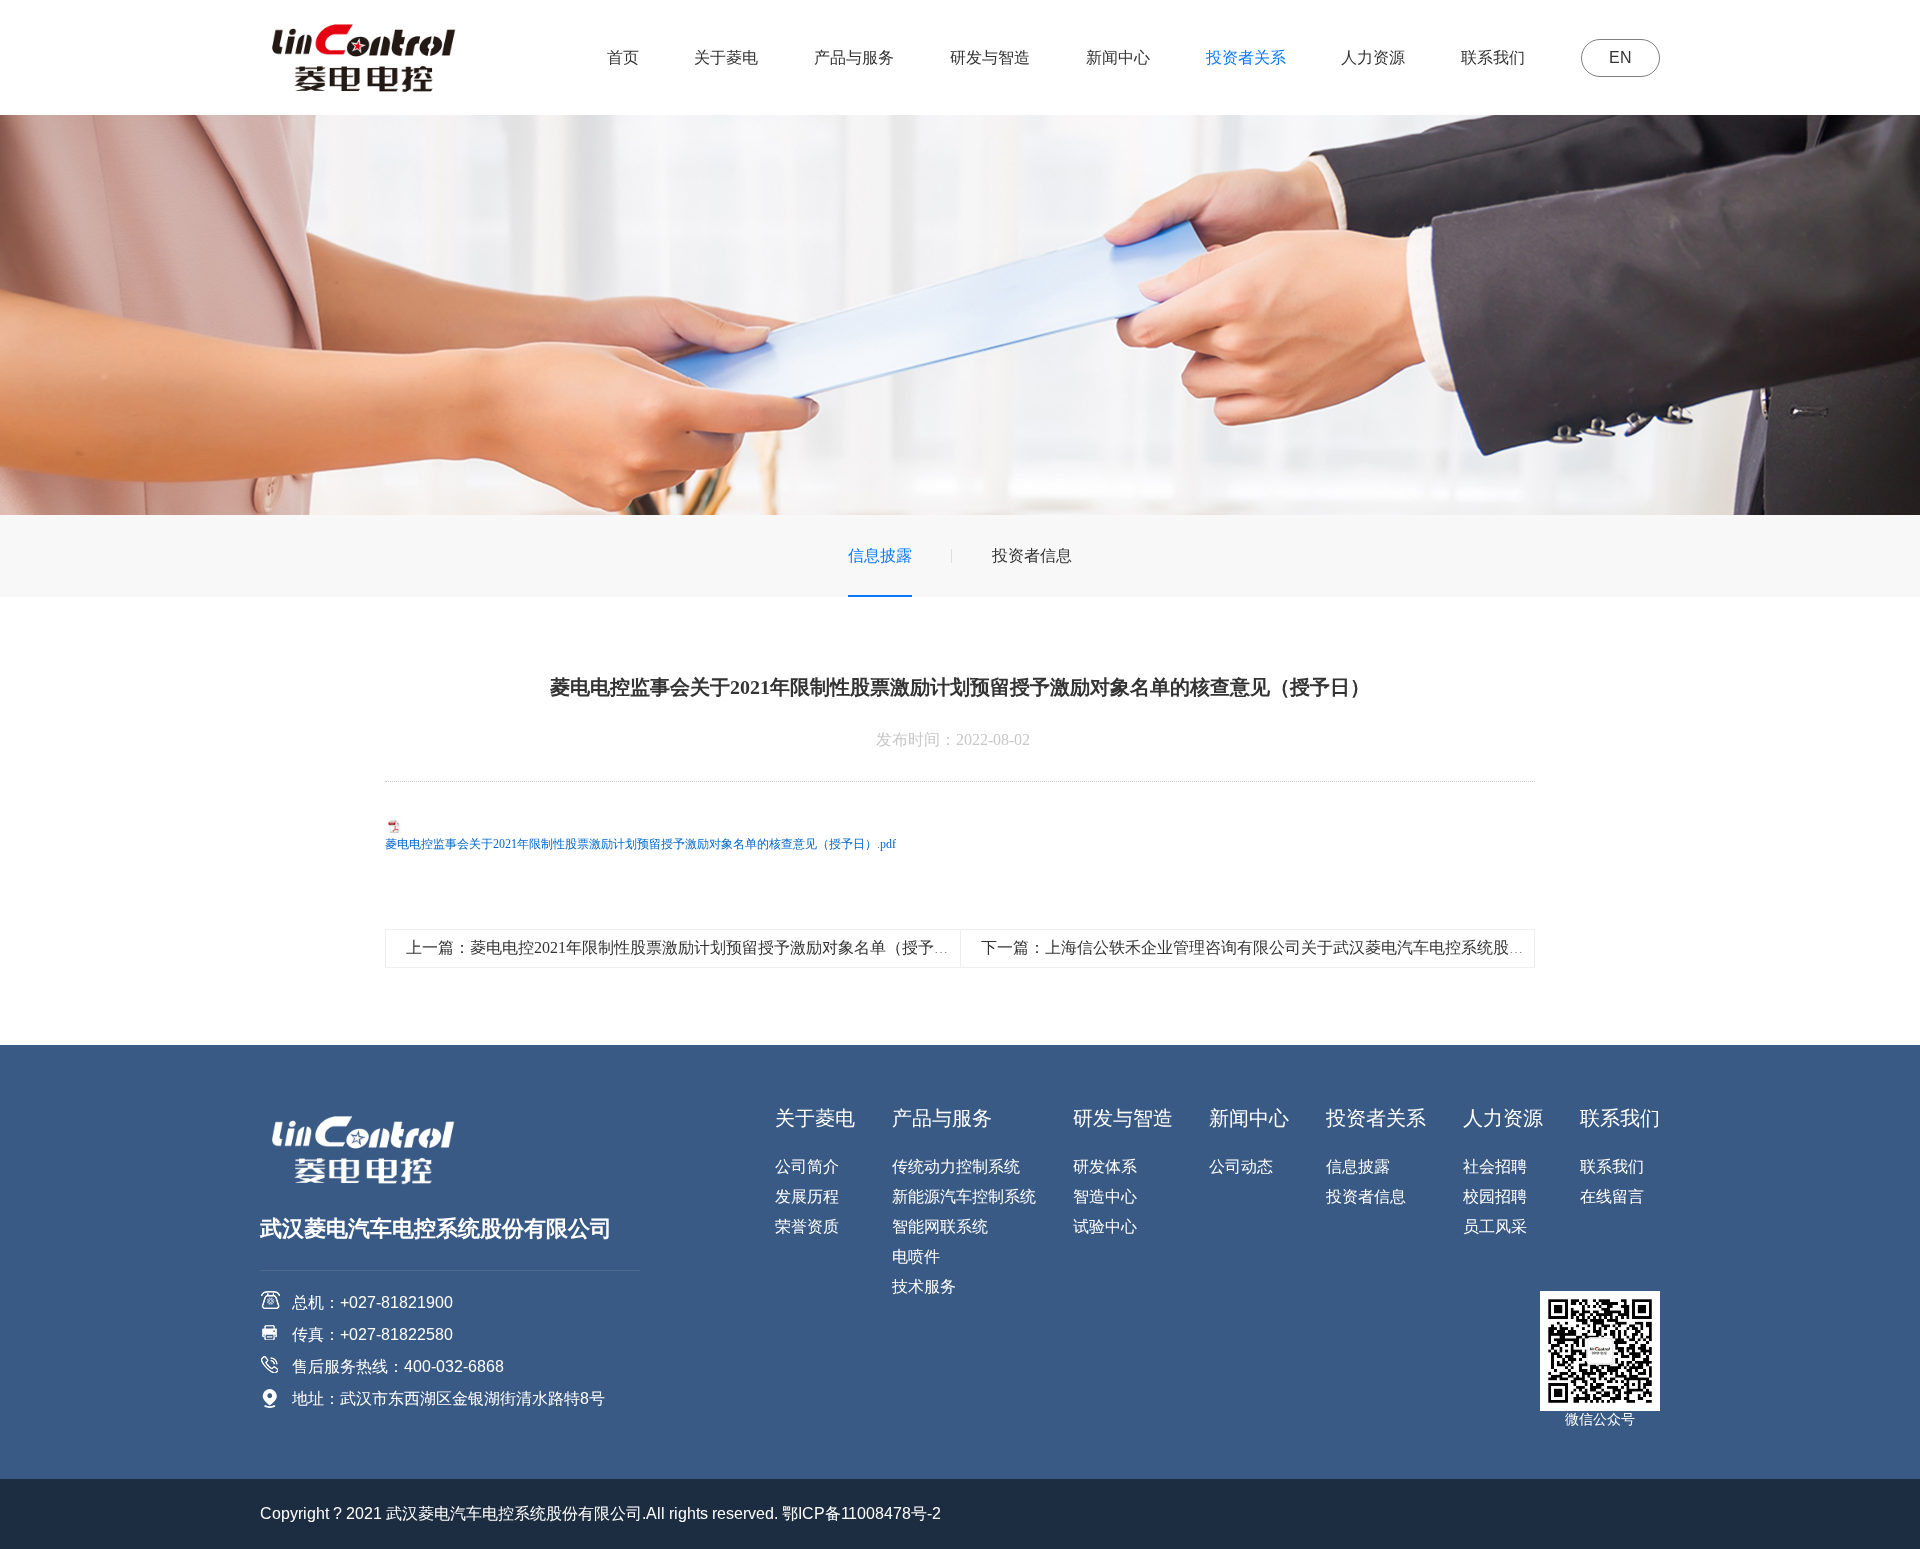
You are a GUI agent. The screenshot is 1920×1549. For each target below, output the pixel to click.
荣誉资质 (807, 1226)
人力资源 (1373, 57)
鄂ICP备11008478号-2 (861, 1513)
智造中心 (1105, 1196)
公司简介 (807, 1166)
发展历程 (807, 1196)
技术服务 (924, 1286)
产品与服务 (854, 57)
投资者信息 (1032, 555)
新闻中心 (1118, 57)
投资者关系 (1246, 57)
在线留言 (1612, 1196)
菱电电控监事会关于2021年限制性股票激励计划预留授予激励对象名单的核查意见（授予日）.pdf (640, 844)
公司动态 (1241, 1166)
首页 (623, 57)
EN (1620, 57)
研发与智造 (990, 57)
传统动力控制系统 (956, 1166)
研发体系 (1105, 1166)
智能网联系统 (940, 1226)
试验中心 (1105, 1226)
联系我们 (1493, 57)
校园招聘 (1495, 1196)
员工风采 (1495, 1226)
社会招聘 (1495, 1166)
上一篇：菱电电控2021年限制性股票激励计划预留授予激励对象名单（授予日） (686, 947)
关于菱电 (726, 57)
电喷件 (916, 1256)
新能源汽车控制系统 (964, 1196)
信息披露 (880, 555)
